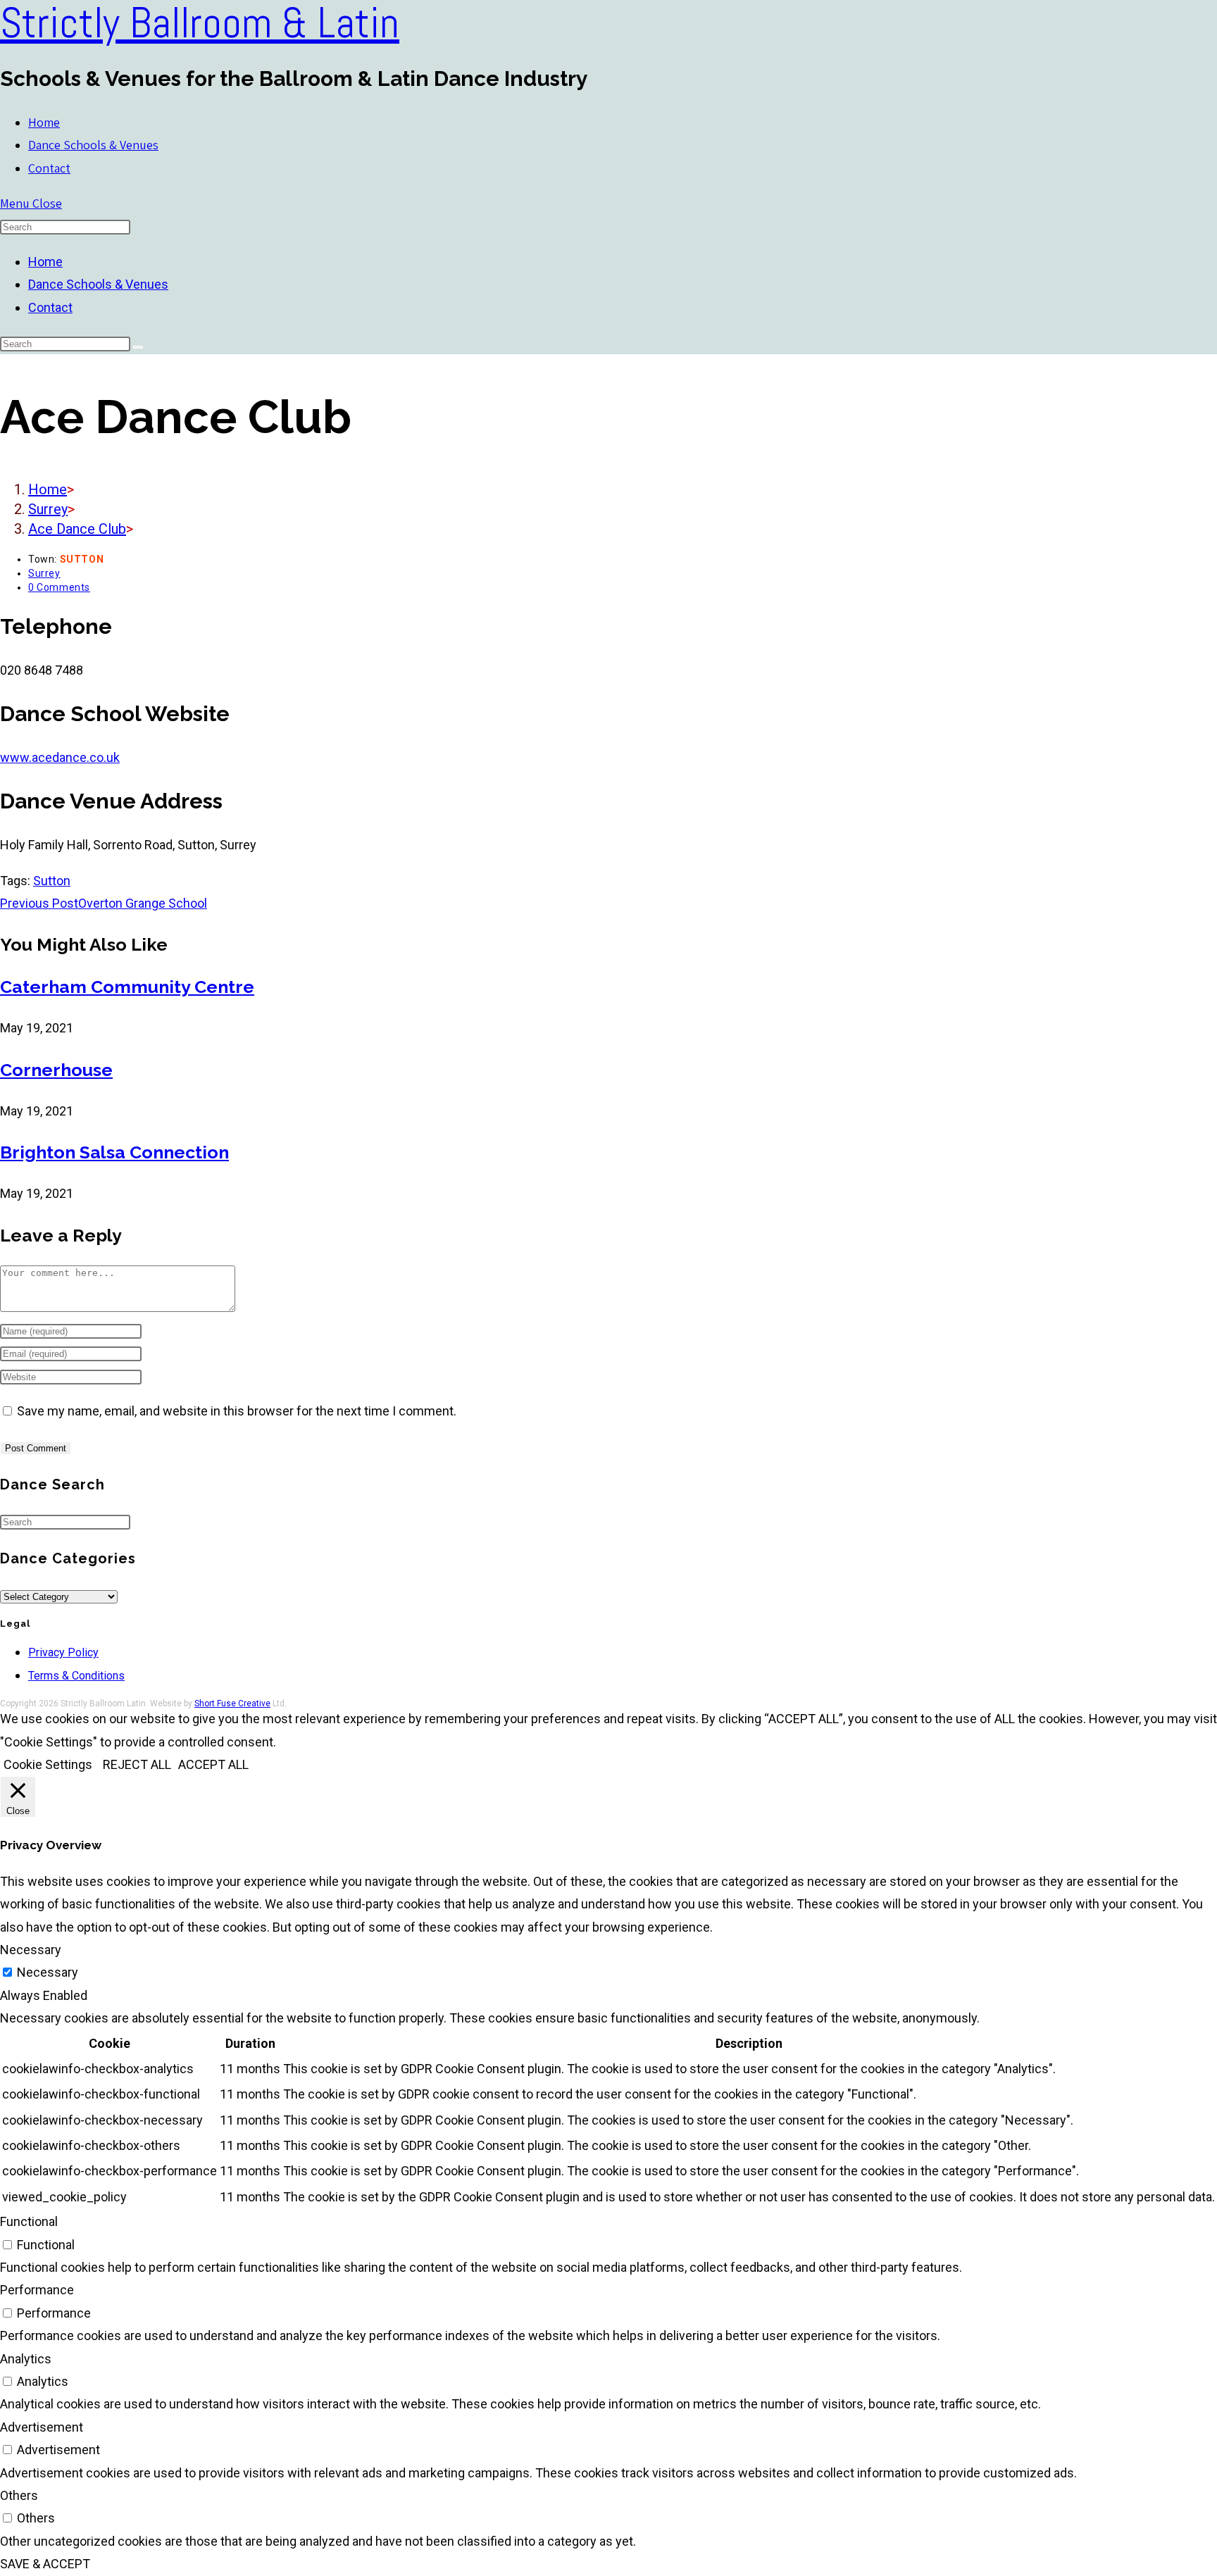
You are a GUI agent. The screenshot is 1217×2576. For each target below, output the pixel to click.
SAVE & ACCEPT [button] (45, 2564)
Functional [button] (29, 2221)
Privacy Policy (63, 1652)
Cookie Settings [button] (48, 1764)
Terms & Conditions (76, 1676)
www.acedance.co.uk (60, 757)
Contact (50, 307)
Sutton (52, 881)
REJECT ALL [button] (137, 1764)
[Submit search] (138, 347)
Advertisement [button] (42, 2427)
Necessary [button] (31, 1950)
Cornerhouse (56, 1070)
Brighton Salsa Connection (114, 1152)
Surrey (44, 573)
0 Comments (59, 587)
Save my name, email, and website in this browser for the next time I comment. (237, 1411)
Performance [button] (37, 2290)
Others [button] (19, 2495)
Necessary (48, 1972)
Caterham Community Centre (127, 987)
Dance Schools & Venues (98, 284)
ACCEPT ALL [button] (213, 1764)
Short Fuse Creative (232, 1703)
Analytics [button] (26, 2359)
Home (45, 262)
